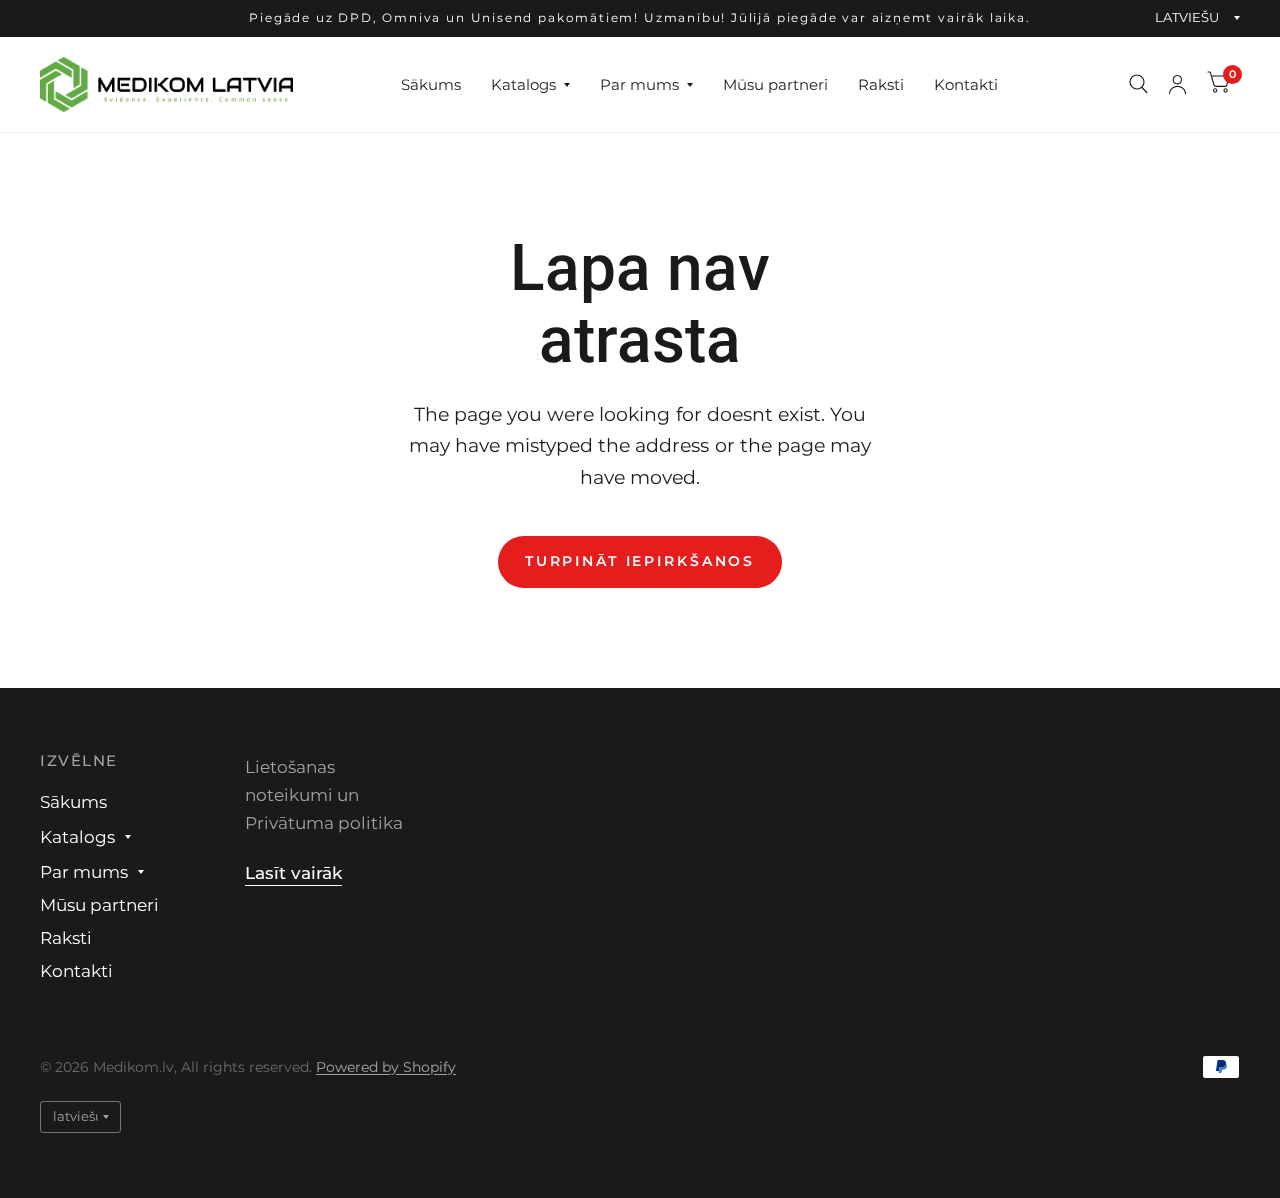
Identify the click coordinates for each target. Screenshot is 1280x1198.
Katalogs (523, 83)
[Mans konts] (1177, 84)
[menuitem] (431, 84)
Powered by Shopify (386, 1067)
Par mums (639, 83)
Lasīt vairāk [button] (293, 873)
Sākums (431, 83)
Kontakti (966, 83)
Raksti (881, 83)
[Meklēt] (1138, 84)
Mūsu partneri (775, 83)
